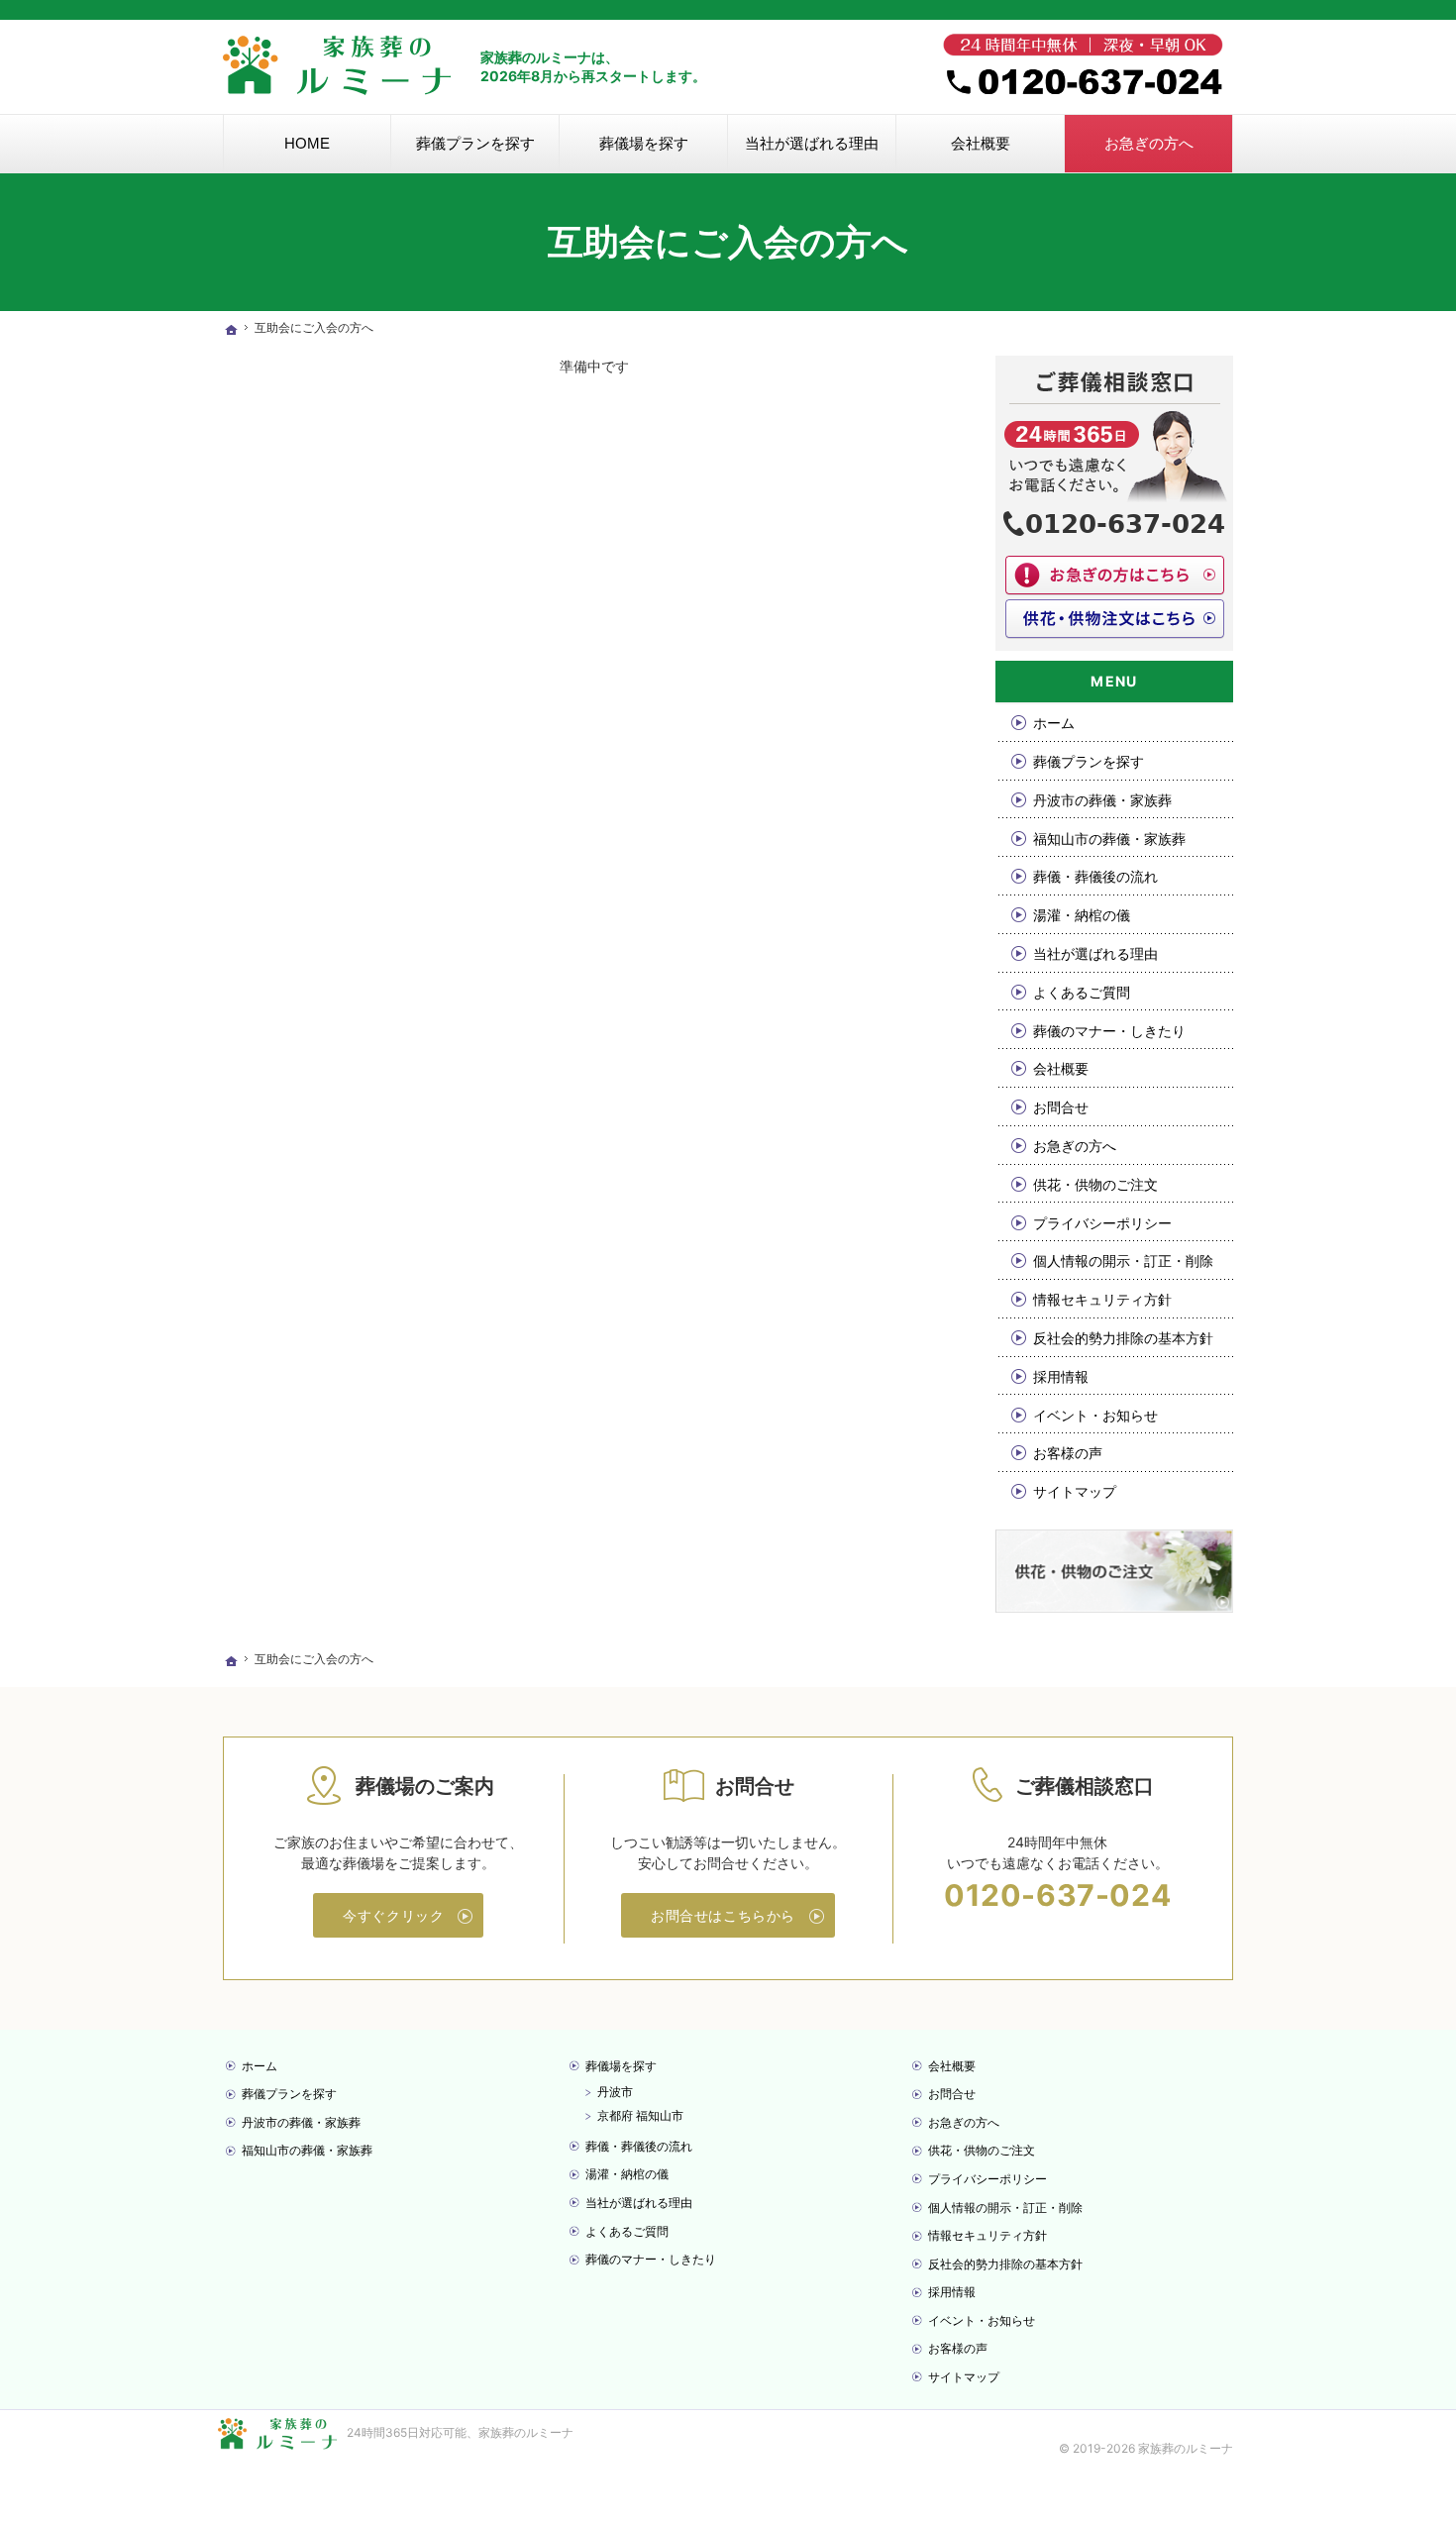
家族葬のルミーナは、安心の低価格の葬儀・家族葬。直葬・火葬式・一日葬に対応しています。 (436, 10)
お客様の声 (1068, 1453)
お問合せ (1061, 1107)
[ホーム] (231, 330)
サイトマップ (1075, 1491)
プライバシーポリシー (1102, 1223)
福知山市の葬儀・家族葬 (1109, 839)
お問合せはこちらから (723, 1915)
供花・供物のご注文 (1095, 1184)
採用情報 (1061, 1376)
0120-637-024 (1057, 1895)
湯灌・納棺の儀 (1082, 915)
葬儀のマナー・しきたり (1109, 1031)
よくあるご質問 (1082, 992)
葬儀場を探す (621, 2066)
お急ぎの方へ (1075, 1146)
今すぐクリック (393, 1915)
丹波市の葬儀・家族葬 (1102, 800)
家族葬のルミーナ (526, 2432)
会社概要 (1061, 1068)
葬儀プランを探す (1089, 761)
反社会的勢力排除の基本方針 (1123, 1338)
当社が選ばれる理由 (1095, 953)
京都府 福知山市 (640, 2115)
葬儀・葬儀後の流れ (1095, 876)
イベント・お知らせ (1095, 1415)
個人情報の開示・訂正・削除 (1123, 1261)
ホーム (1054, 723)
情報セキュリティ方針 (1102, 1299)
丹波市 (615, 2092)
